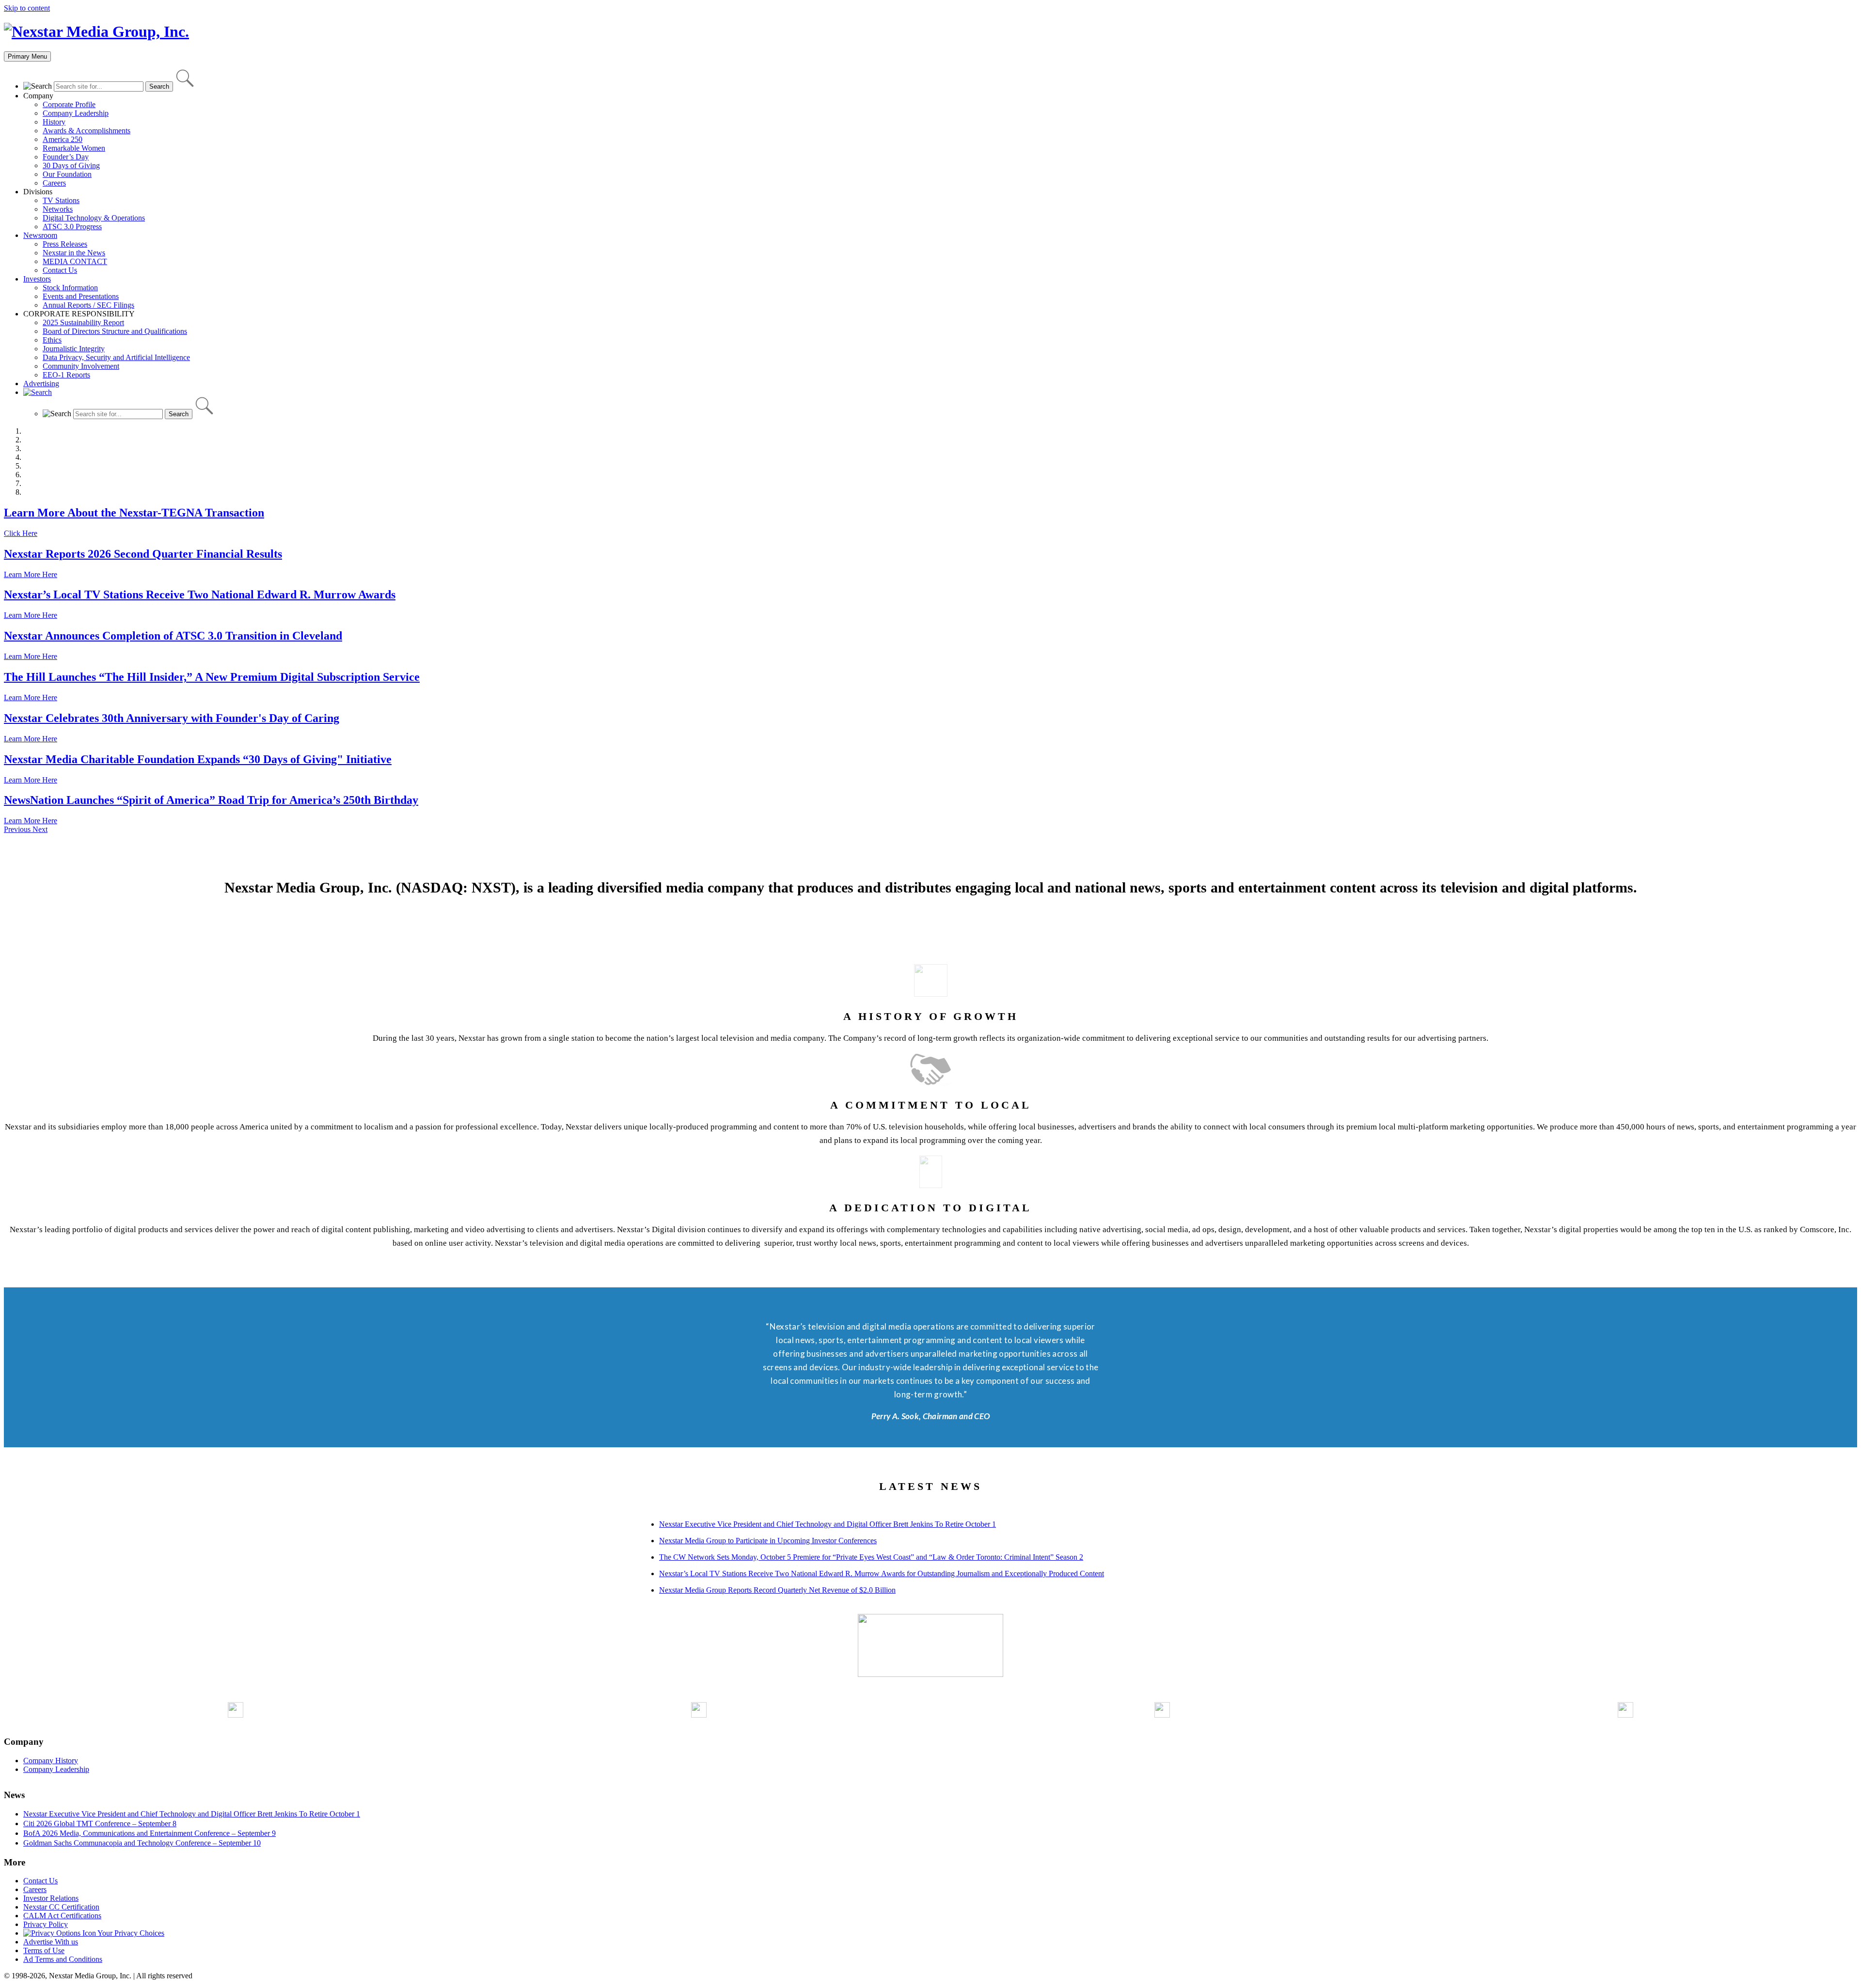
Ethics (52, 340)
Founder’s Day (66, 157)
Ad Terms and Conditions (63, 1959)
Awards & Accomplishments (87, 131)
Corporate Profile (69, 104)
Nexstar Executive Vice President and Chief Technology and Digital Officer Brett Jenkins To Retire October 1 (828, 1524)
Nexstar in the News (74, 253)
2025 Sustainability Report (83, 322)
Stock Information (70, 288)
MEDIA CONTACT (75, 261)
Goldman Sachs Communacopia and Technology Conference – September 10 (142, 1843)
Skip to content (27, 8)
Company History (51, 1761)
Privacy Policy (46, 1924)
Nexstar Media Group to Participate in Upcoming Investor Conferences (768, 1541)
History (54, 122)
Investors (37, 279)
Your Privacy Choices (130, 1933)
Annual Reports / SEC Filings (88, 305)
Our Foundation (67, 174)
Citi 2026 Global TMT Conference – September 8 (100, 1824)
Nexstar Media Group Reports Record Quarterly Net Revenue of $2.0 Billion (777, 1590)
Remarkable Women (74, 148)
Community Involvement (81, 366)
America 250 (63, 139)
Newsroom (40, 235)
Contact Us (60, 270)
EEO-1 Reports (66, 375)
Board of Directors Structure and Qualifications (115, 331)
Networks (58, 209)
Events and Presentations (81, 296)
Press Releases (65, 244)
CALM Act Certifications (62, 1916)
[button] (18, 829)
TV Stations (61, 200)
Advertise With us (51, 1942)
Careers (54, 183)
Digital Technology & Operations (94, 218)
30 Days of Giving (71, 165)
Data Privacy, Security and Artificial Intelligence (116, 357)
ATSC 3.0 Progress (72, 227)
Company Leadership (76, 113)
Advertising (41, 384)
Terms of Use (44, 1950)
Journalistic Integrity (74, 349)
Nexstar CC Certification (61, 1907)
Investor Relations (51, 1898)
